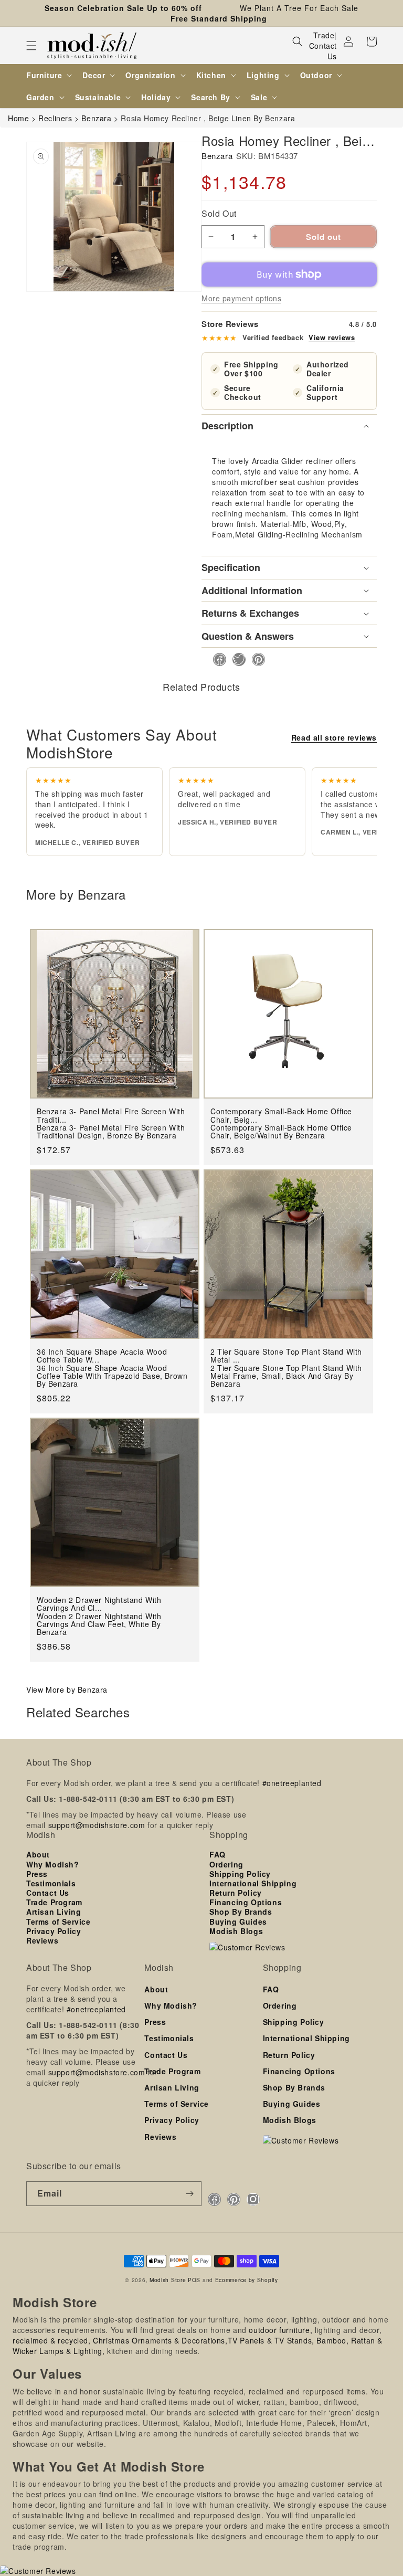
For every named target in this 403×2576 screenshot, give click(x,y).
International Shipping (253, 1883)
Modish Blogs (236, 1931)
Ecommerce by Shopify (247, 2280)
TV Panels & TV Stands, (271, 2340)
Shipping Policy (240, 1874)
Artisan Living (54, 1912)
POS (194, 2280)
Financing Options (246, 1902)
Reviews (42, 1940)
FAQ (218, 1854)
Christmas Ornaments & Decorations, (160, 2340)
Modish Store (168, 2280)
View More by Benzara (67, 1690)
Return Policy (236, 1893)
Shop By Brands (241, 1912)
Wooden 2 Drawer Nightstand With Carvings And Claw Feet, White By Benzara (99, 1624)
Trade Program (54, 1902)
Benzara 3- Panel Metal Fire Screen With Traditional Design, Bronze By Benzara (111, 1132)
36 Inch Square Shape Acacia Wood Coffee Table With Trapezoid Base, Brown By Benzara (112, 1376)
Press (37, 1874)
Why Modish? (53, 1864)
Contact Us (323, 51)
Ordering (226, 1864)
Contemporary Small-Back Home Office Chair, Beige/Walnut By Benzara (281, 1132)
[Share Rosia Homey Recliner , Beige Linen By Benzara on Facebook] (216, 659)
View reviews (332, 337)
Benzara (217, 156)
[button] (31, 46)
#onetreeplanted (292, 1783)
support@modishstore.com (97, 1825)
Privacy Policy (54, 1931)
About (38, 1854)
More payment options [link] (241, 298)
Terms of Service (59, 1922)
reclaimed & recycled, (52, 2340)
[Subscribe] (189, 2194)
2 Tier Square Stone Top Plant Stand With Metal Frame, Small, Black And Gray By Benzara (286, 1376)
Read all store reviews (334, 737)
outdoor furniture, (280, 2330)
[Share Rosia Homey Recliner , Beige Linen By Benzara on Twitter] (236, 659)
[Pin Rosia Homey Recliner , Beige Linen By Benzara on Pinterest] (255, 659)
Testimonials (51, 1883)
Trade (324, 35)
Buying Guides (238, 1922)
